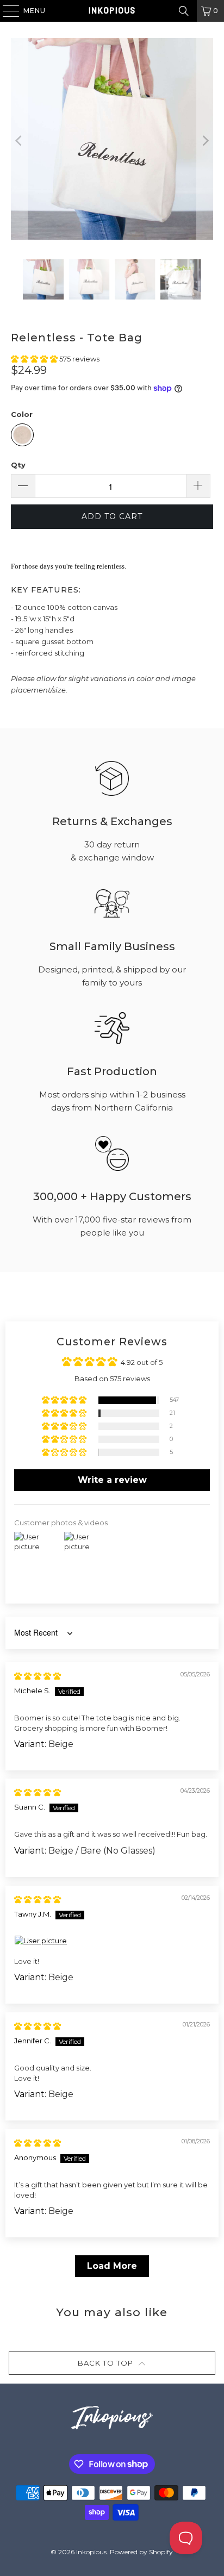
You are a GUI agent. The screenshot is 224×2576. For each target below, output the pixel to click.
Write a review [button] (112, 1480)
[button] (35, 359)
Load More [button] (112, 2266)
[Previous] (19, 141)
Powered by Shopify (141, 2552)
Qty (18, 465)
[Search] (184, 11)
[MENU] (6, 11)
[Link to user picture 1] (112, 1941)
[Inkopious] (112, 11)
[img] (38, 1676)
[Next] (205, 141)
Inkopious (91, 2552)
